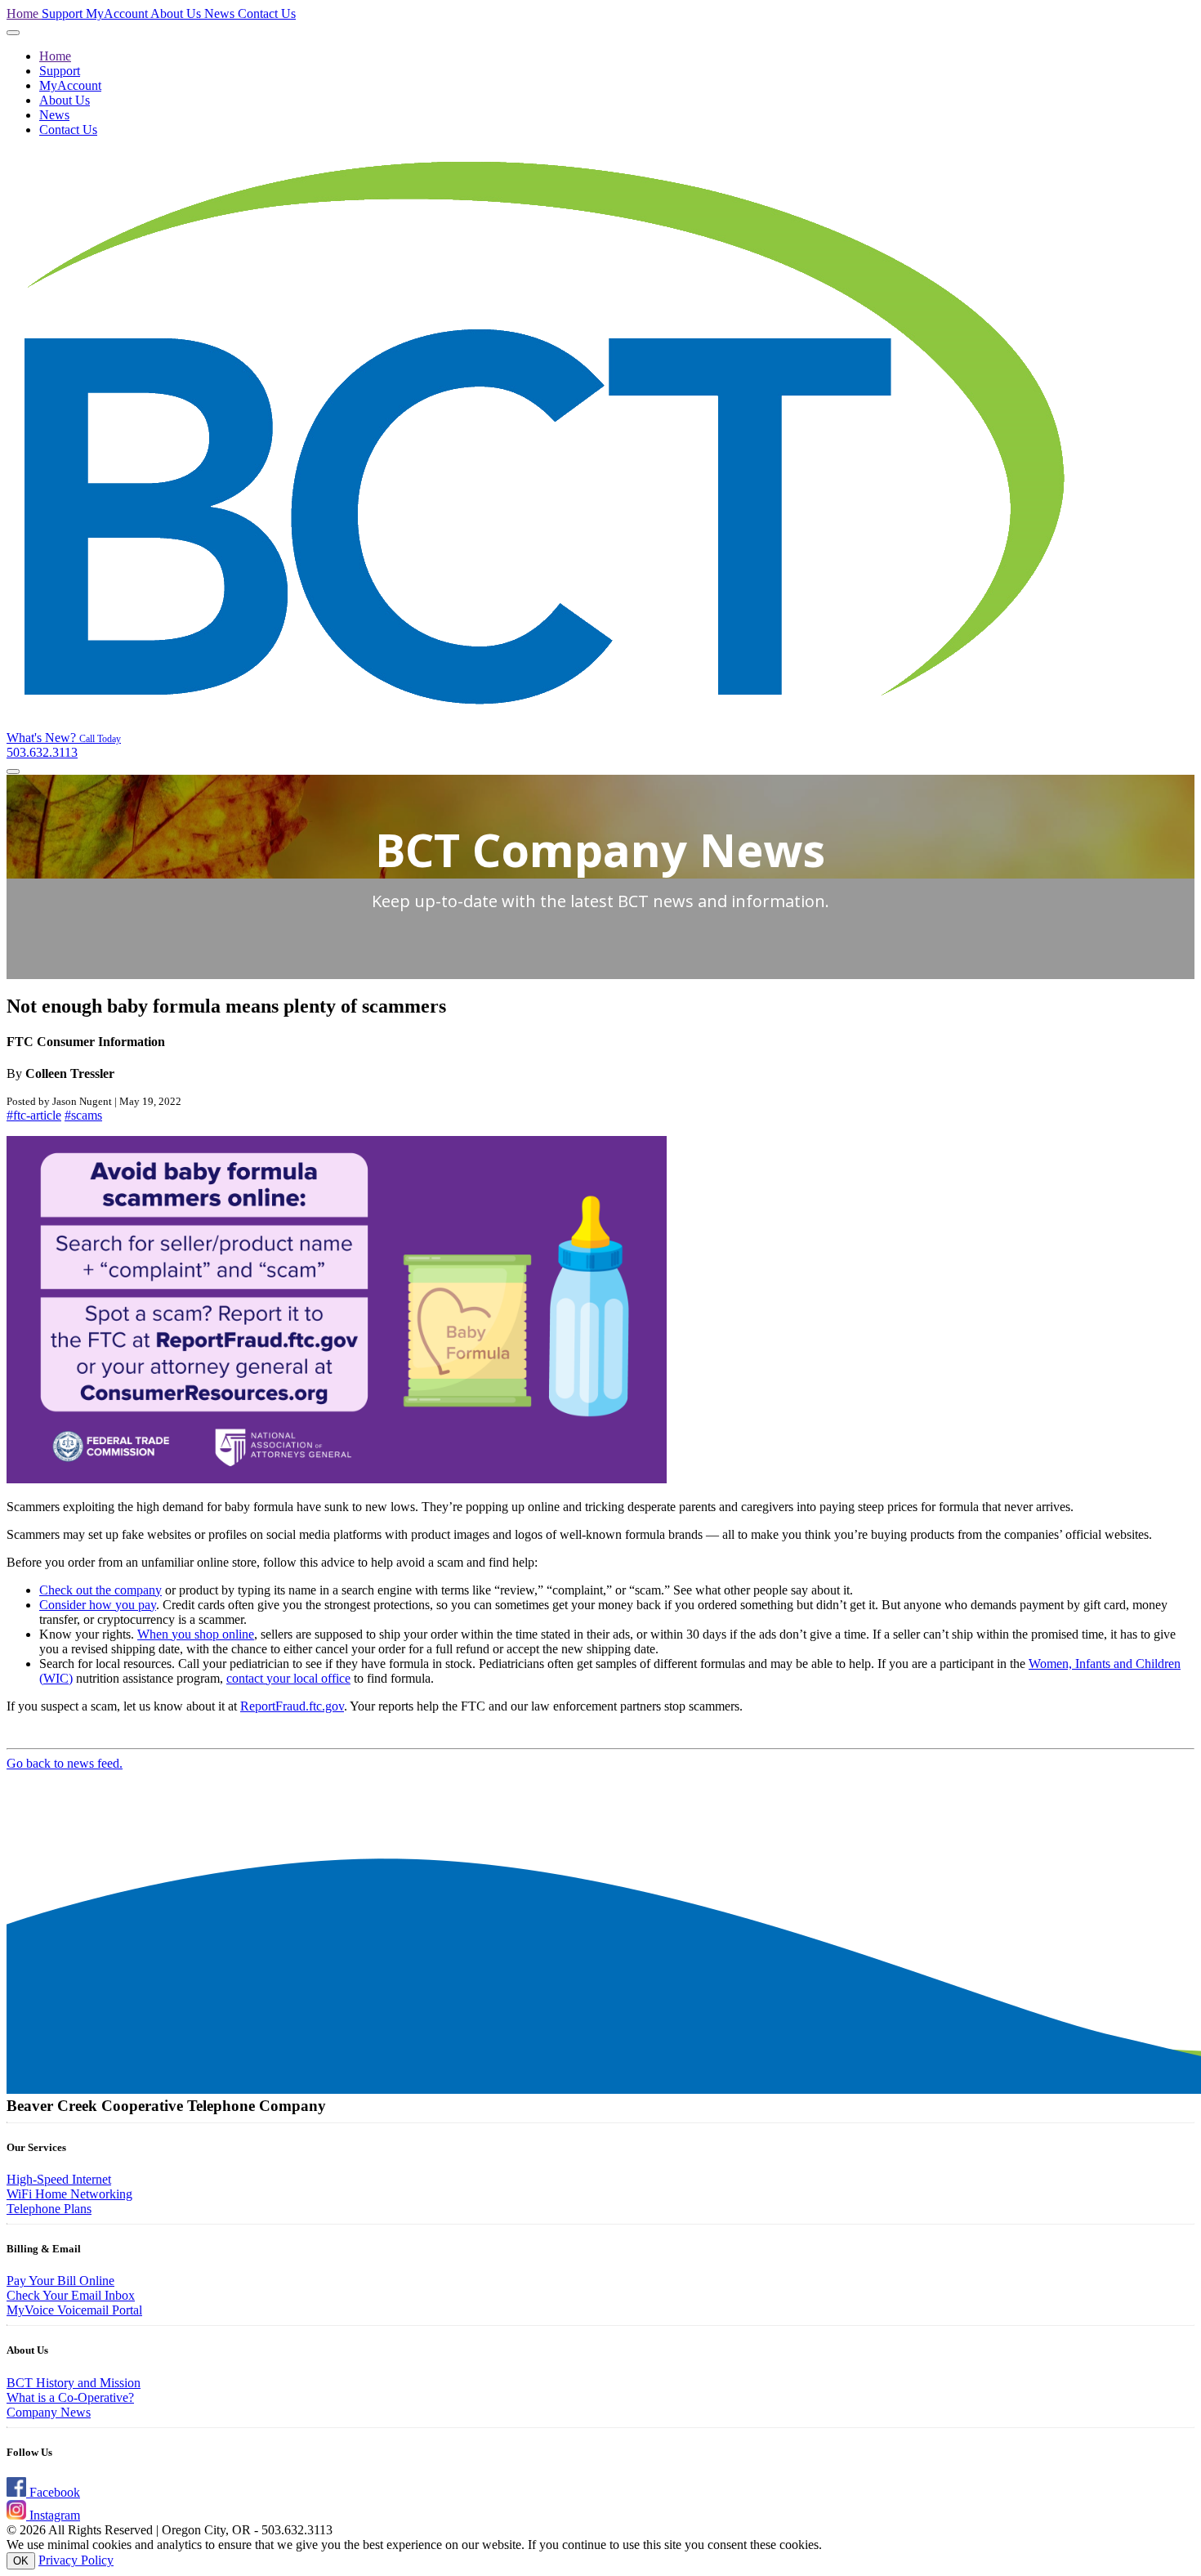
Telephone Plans (49, 2209)
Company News (49, 2412)
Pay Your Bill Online (60, 2281)
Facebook (53, 2492)
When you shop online (196, 1634)
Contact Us (267, 13)
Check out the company (100, 1590)
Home (24, 13)
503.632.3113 (64, 746)
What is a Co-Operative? (70, 2397)
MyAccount (118, 13)
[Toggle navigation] (13, 33)
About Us (177, 13)
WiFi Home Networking (69, 2194)
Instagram (53, 2515)
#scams (83, 1115)
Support (64, 13)
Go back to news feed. (65, 1763)
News (221, 13)
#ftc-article (34, 1115)
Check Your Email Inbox (71, 2295)
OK (21, 2561)
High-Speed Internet (59, 2179)
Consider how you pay (98, 1605)
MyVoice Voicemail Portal (74, 2310)
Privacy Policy (76, 2560)
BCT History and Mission (74, 2383)
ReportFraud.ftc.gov (292, 1706)
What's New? (43, 738)
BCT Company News (600, 850)
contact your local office (288, 1678)
